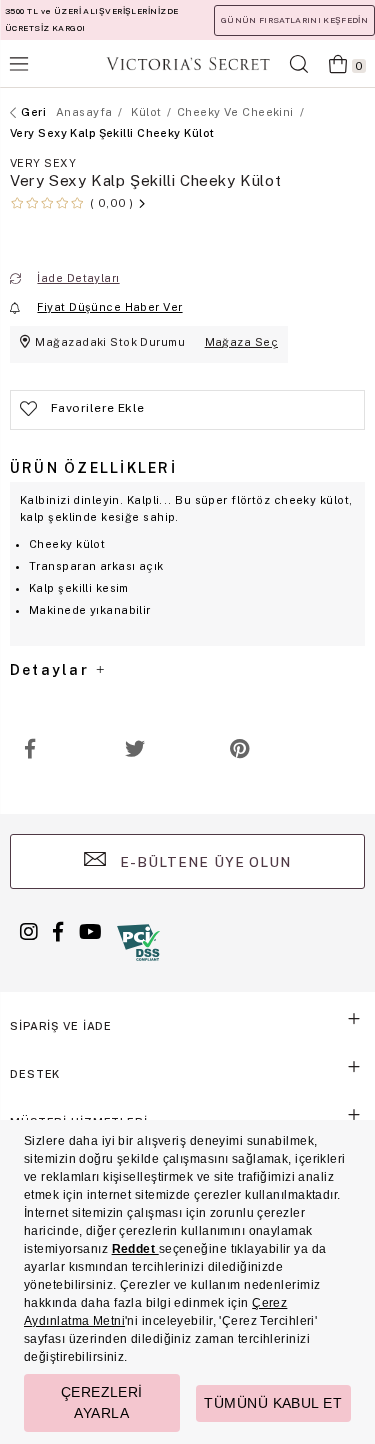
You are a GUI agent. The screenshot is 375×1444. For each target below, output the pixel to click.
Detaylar (52, 670)
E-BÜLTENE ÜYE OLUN (204, 862)
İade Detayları (78, 278)
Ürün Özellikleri (93, 468)
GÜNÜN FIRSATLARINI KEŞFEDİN (294, 20)
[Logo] (188, 63)
